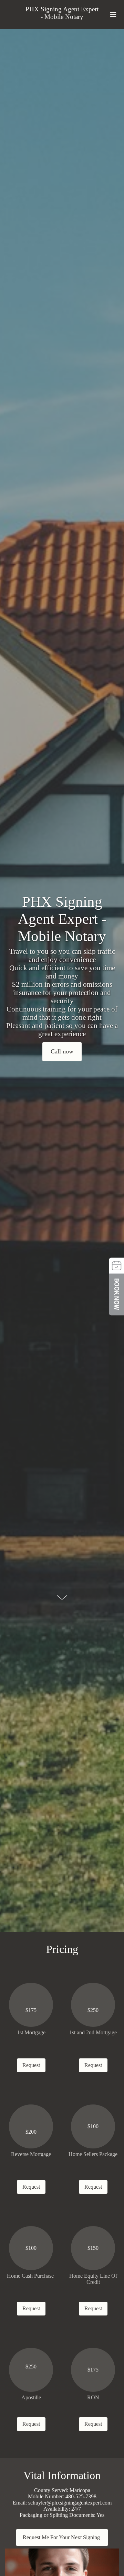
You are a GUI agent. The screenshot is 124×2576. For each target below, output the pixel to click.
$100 (93, 2126)
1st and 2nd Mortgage (93, 2032)
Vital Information (62, 2475)
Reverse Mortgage (31, 2154)
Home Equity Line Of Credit (93, 2279)
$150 (93, 2248)
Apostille (31, 2397)
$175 (31, 2010)
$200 (31, 2132)
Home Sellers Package (93, 2154)
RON (93, 2397)
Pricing (62, 1949)
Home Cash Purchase (31, 2276)
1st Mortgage (31, 2032)
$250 (93, 2010)
